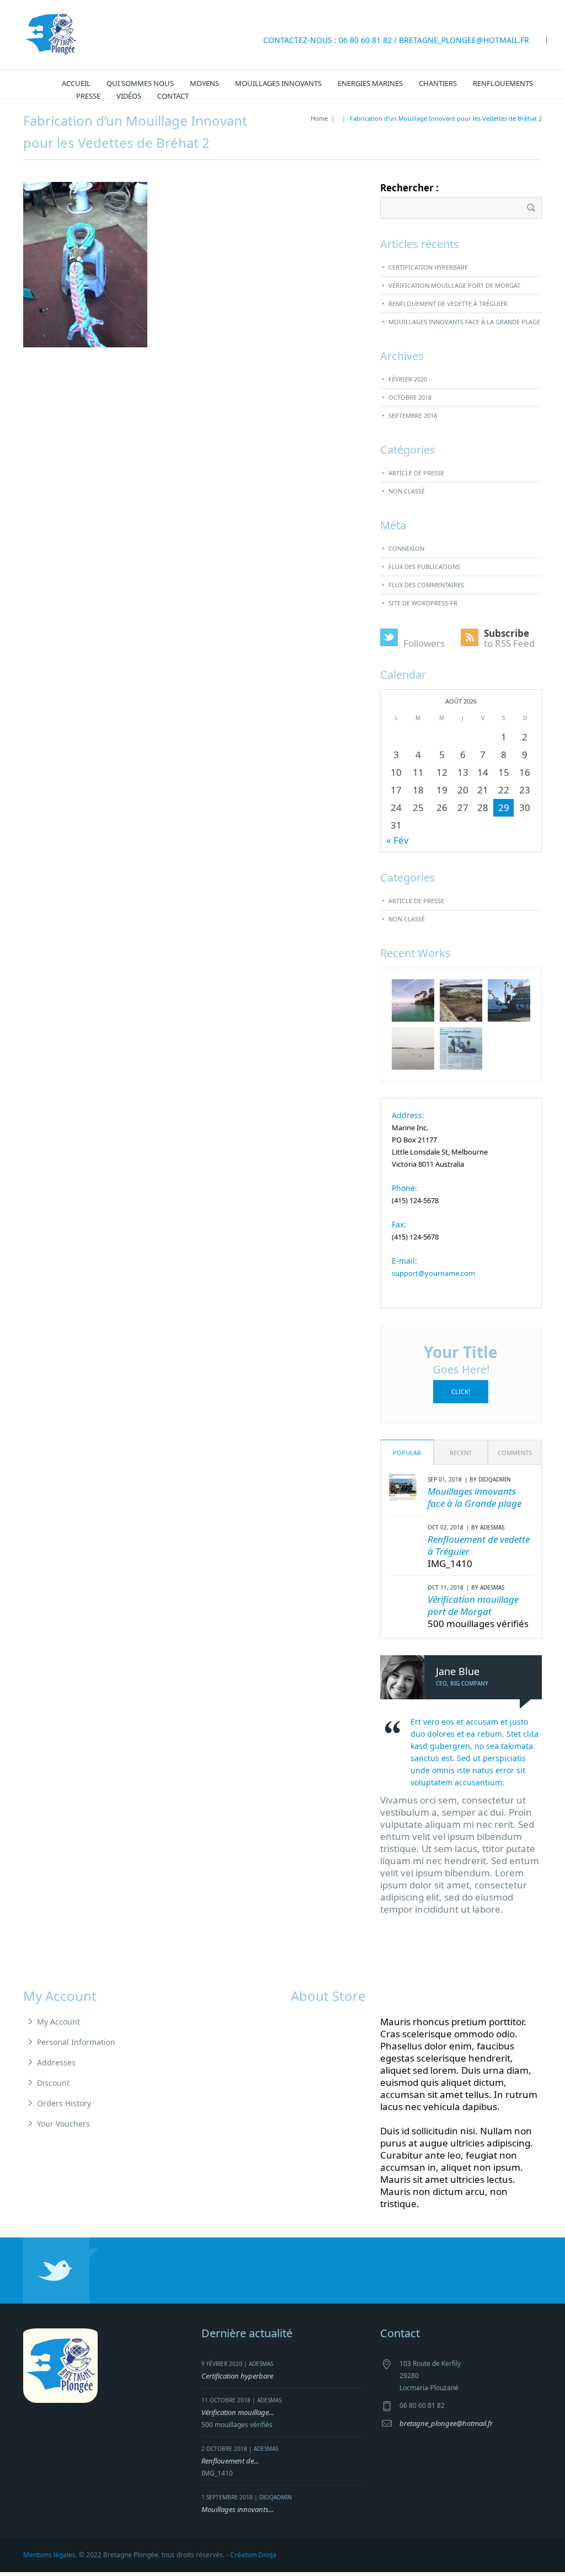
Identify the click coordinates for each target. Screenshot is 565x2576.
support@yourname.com (433, 1273)
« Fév (398, 840)
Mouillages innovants (278, 83)
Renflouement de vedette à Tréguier (448, 304)
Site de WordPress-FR (423, 603)
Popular (407, 1453)
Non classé (407, 491)
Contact (173, 96)
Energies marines (370, 83)
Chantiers (438, 83)
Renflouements (503, 83)
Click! (461, 1391)
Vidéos (129, 96)
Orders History (64, 2103)
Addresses (56, 2062)
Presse (88, 96)
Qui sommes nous (140, 83)
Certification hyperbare (428, 267)
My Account (58, 2022)
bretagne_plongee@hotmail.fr (464, 40)
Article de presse (416, 473)
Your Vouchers (63, 2124)
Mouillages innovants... (238, 2509)
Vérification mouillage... (238, 2412)
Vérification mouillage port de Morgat (454, 285)
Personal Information (76, 2042)
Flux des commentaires (426, 585)
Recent (461, 1453)
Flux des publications (424, 567)
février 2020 (408, 379)
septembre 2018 (413, 415)
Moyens (204, 83)
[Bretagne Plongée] (51, 33)
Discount (53, 2083)
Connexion (406, 548)
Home (319, 118)
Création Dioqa (253, 2555)
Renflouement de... (230, 2461)
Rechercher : (409, 188)
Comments (515, 1453)
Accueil (76, 83)
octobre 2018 (410, 397)
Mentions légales (49, 2555)
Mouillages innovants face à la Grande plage (464, 322)
